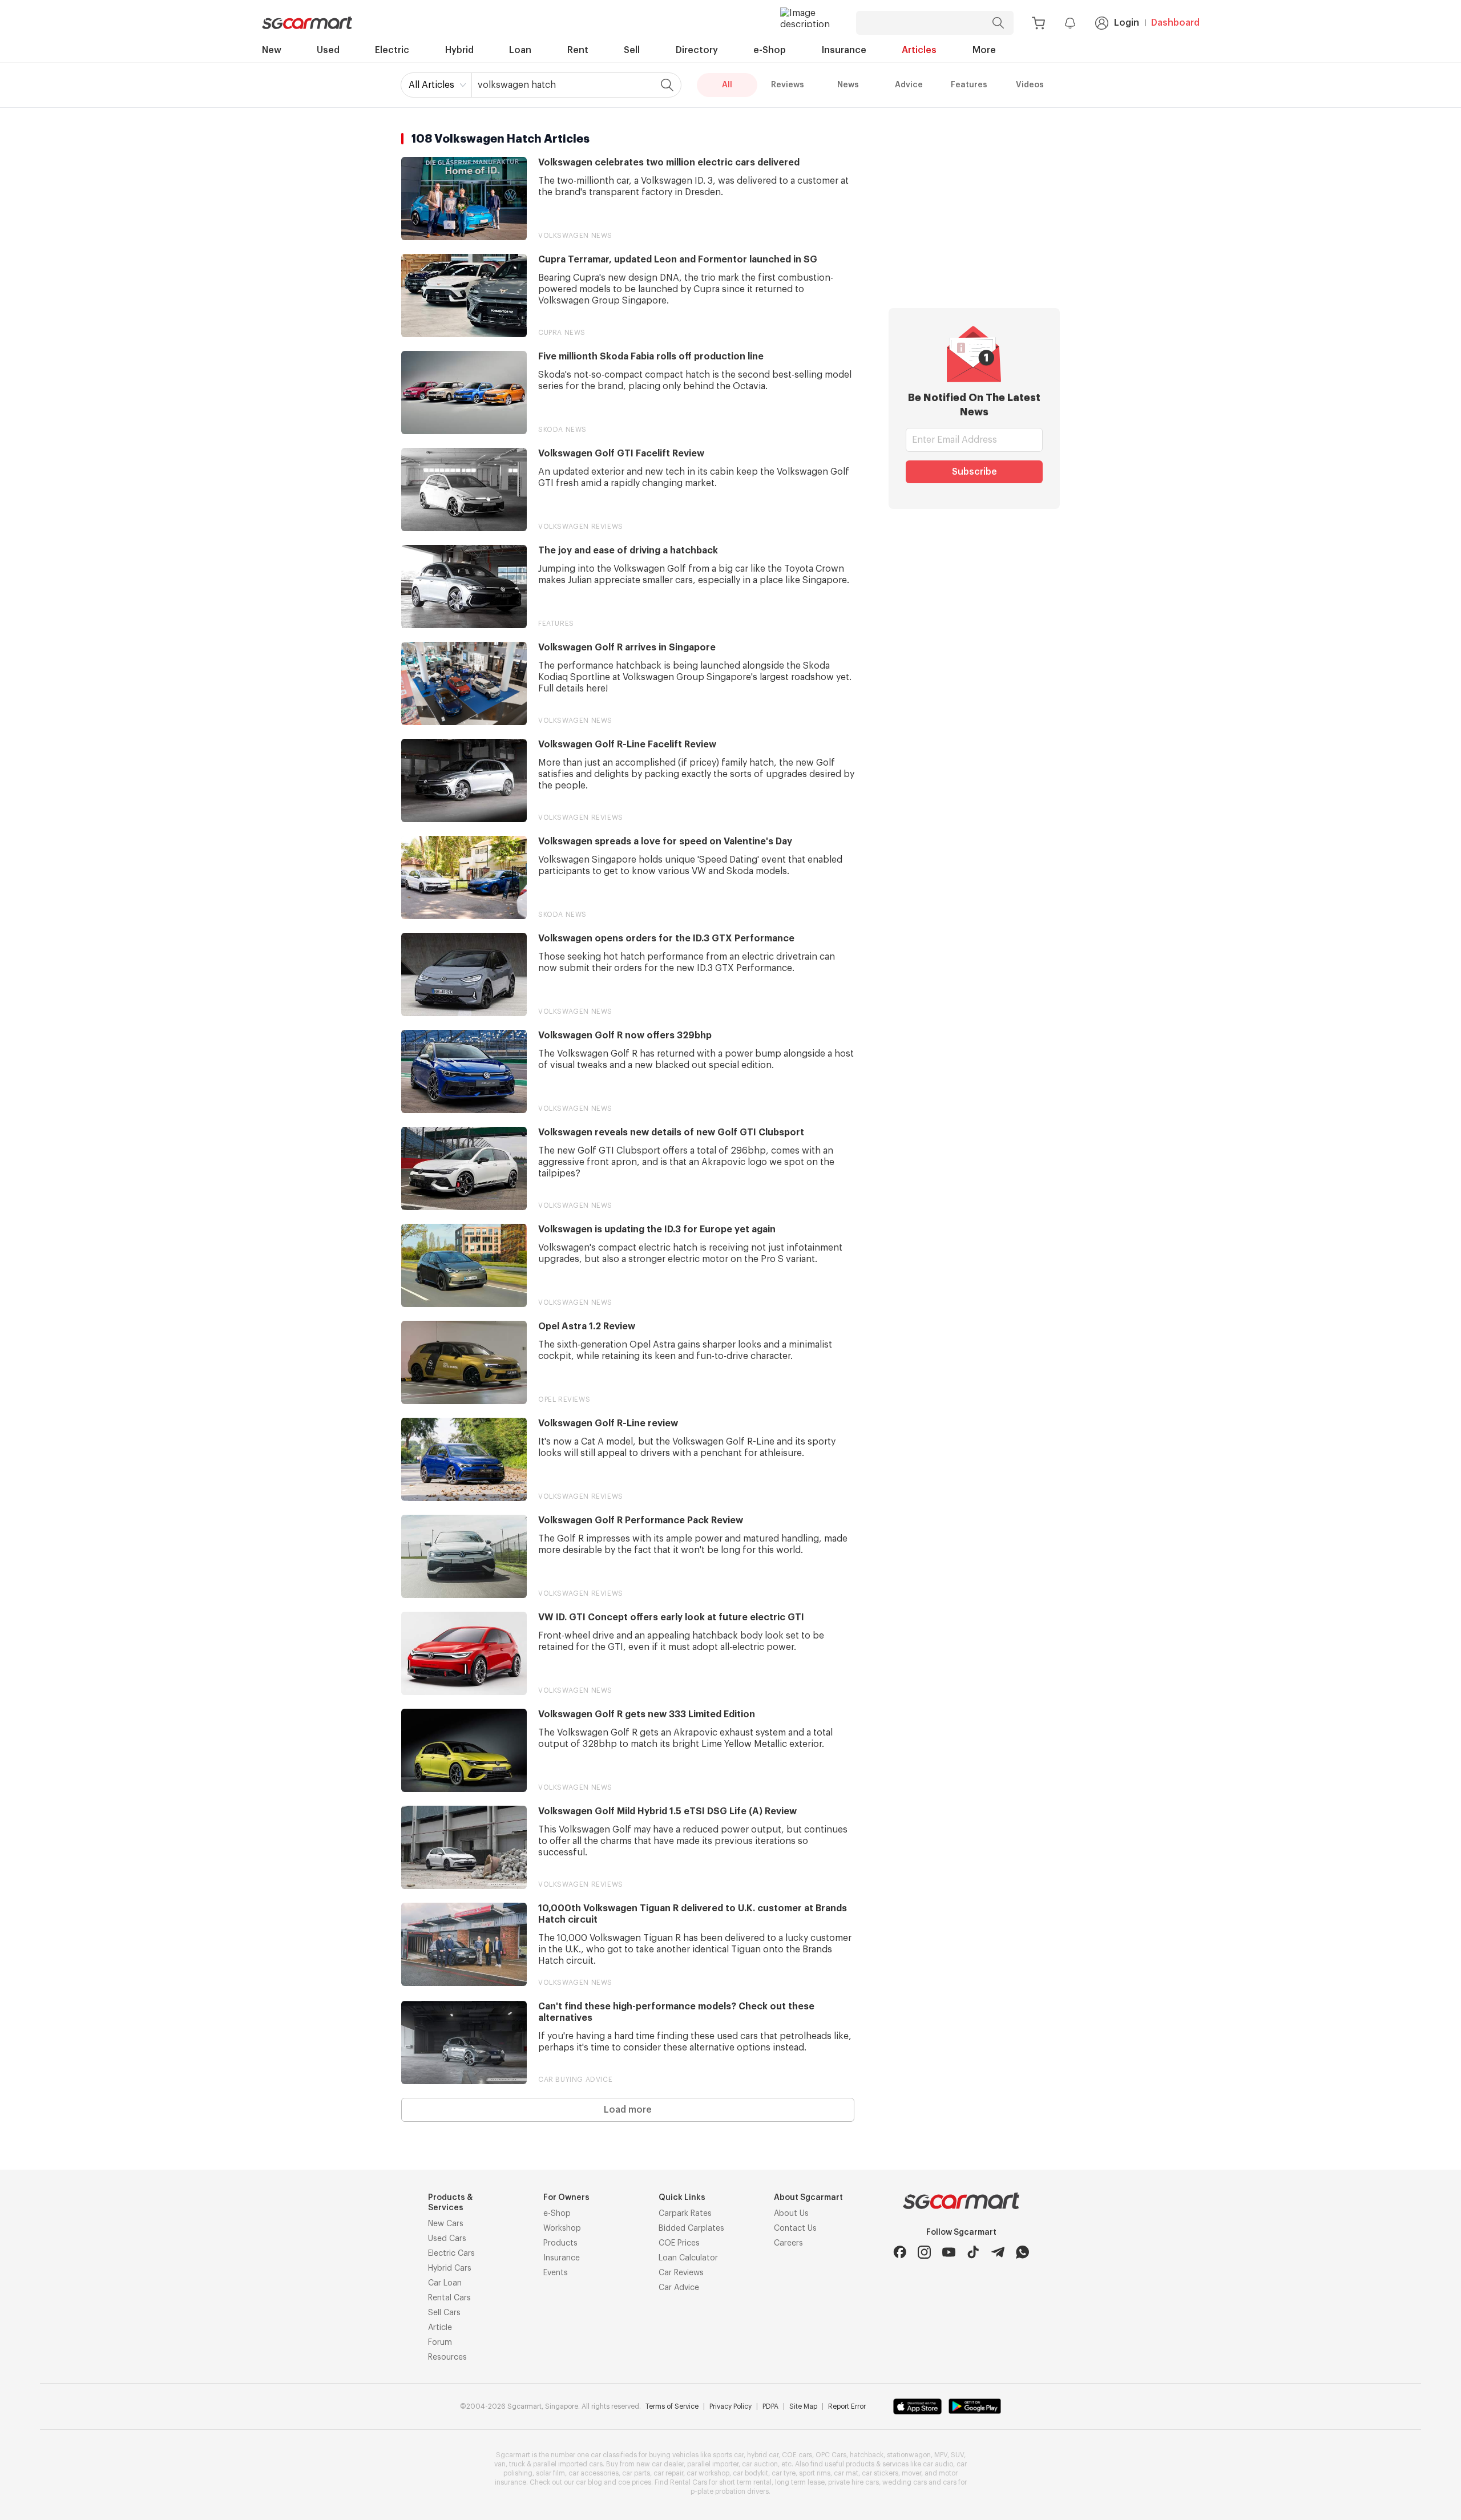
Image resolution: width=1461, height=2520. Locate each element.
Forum (440, 2343)
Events (556, 2273)
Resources (447, 2357)
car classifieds (614, 2455)
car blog (589, 2482)
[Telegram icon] (998, 2252)
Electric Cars (451, 2254)
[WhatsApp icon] (1022, 2252)
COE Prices (679, 2243)
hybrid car (763, 2455)
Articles (919, 50)
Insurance (844, 50)
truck (517, 2464)
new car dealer (660, 2464)
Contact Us (795, 2228)
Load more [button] (628, 2110)
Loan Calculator (688, 2258)
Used (328, 50)
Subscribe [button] (974, 472)
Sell (632, 50)
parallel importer (713, 2464)
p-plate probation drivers (730, 2491)
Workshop (562, 2228)
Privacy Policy (730, 2406)
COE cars (797, 2455)
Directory (697, 50)
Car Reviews (681, 2273)
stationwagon (909, 2455)
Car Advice (679, 2288)
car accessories (594, 2473)
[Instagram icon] (924, 2252)
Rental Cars (449, 2298)
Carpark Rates (685, 2214)
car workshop (708, 2473)
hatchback (867, 2455)
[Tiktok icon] (973, 2252)
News (848, 85)
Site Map (803, 2406)
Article (440, 2328)
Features (969, 85)
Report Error (847, 2406)
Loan (520, 50)
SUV (957, 2455)
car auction (760, 2464)
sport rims (815, 2473)
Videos (1030, 85)
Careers (788, 2243)
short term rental (745, 2482)
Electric (392, 50)
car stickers (880, 2473)
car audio (938, 2464)
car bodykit (750, 2473)
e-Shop (770, 50)
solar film (550, 2473)
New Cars (446, 2224)
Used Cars (447, 2239)
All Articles (431, 85)
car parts (636, 2473)
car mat (846, 2473)
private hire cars (853, 2482)
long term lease (800, 2482)
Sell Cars (444, 2313)
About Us (791, 2214)
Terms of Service (672, 2406)
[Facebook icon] (900, 2252)
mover (911, 2473)
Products (560, 2243)
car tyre (784, 2473)
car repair (668, 2473)
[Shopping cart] (1038, 23)
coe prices (635, 2482)
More (984, 50)
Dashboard (1175, 23)
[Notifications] (1070, 23)
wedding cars (905, 2482)
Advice (909, 85)
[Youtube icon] (949, 2252)
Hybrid (459, 50)
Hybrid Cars (450, 2268)
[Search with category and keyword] (998, 23)
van (500, 2464)
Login (1127, 23)
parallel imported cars (568, 2464)
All (727, 85)
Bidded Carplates (691, 2228)
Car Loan (445, 2283)
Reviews (788, 85)
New (272, 50)
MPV (941, 2455)
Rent (578, 50)
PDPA (770, 2406)
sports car (728, 2455)
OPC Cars (831, 2455)
